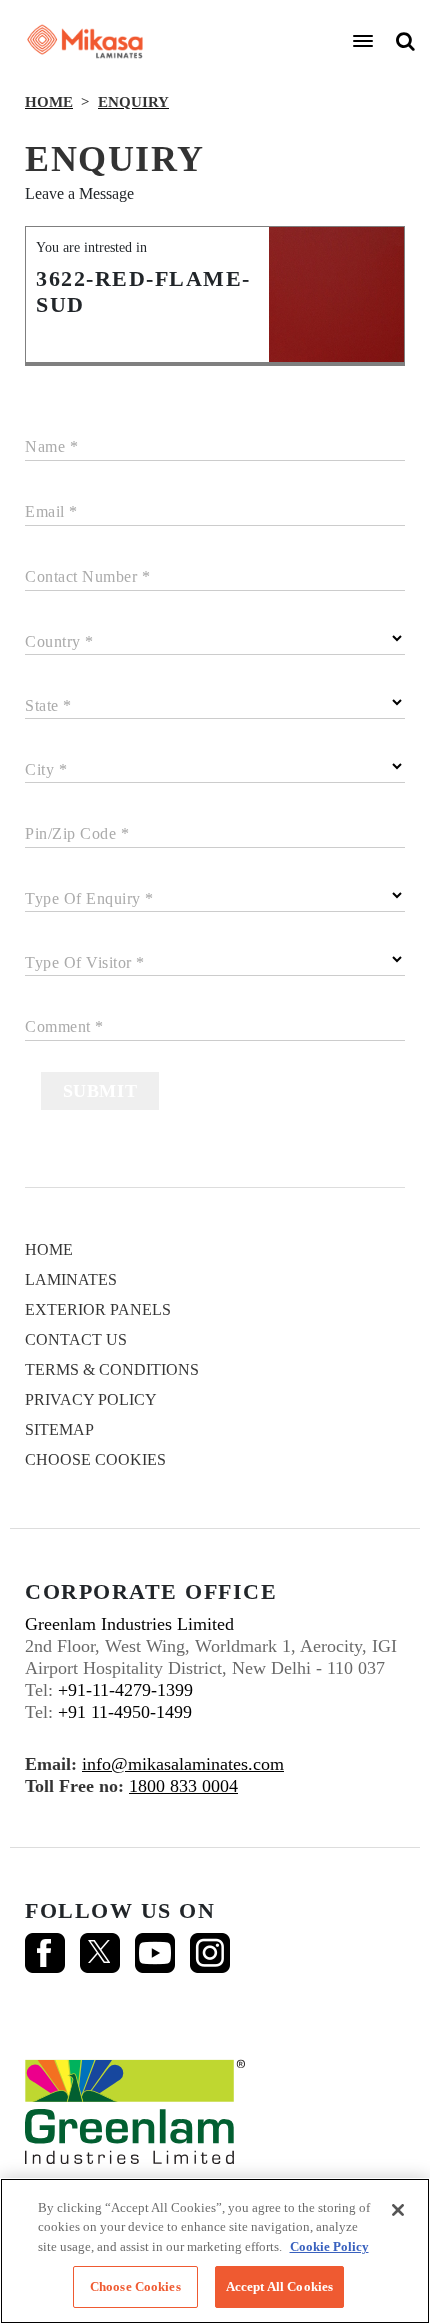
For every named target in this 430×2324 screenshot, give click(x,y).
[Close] (398, 2210)
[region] (215, 2251)
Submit (100, 1091)
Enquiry (133, 102)
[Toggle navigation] (363, 41)
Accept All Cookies (279, 2286)
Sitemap (59, 1429)
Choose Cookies (95, 1459)
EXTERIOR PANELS (98, 1309)
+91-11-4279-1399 (125, 1690)
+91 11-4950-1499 (125, 1712)
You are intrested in (91, 247)
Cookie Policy (329, 2246)
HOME (49, 102)
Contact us (76, 1339)
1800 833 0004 (183, 1786)
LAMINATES (71, 1279)
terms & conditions (112, 1369)
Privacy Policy (91, 1399)
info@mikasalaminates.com (183, 1764)
